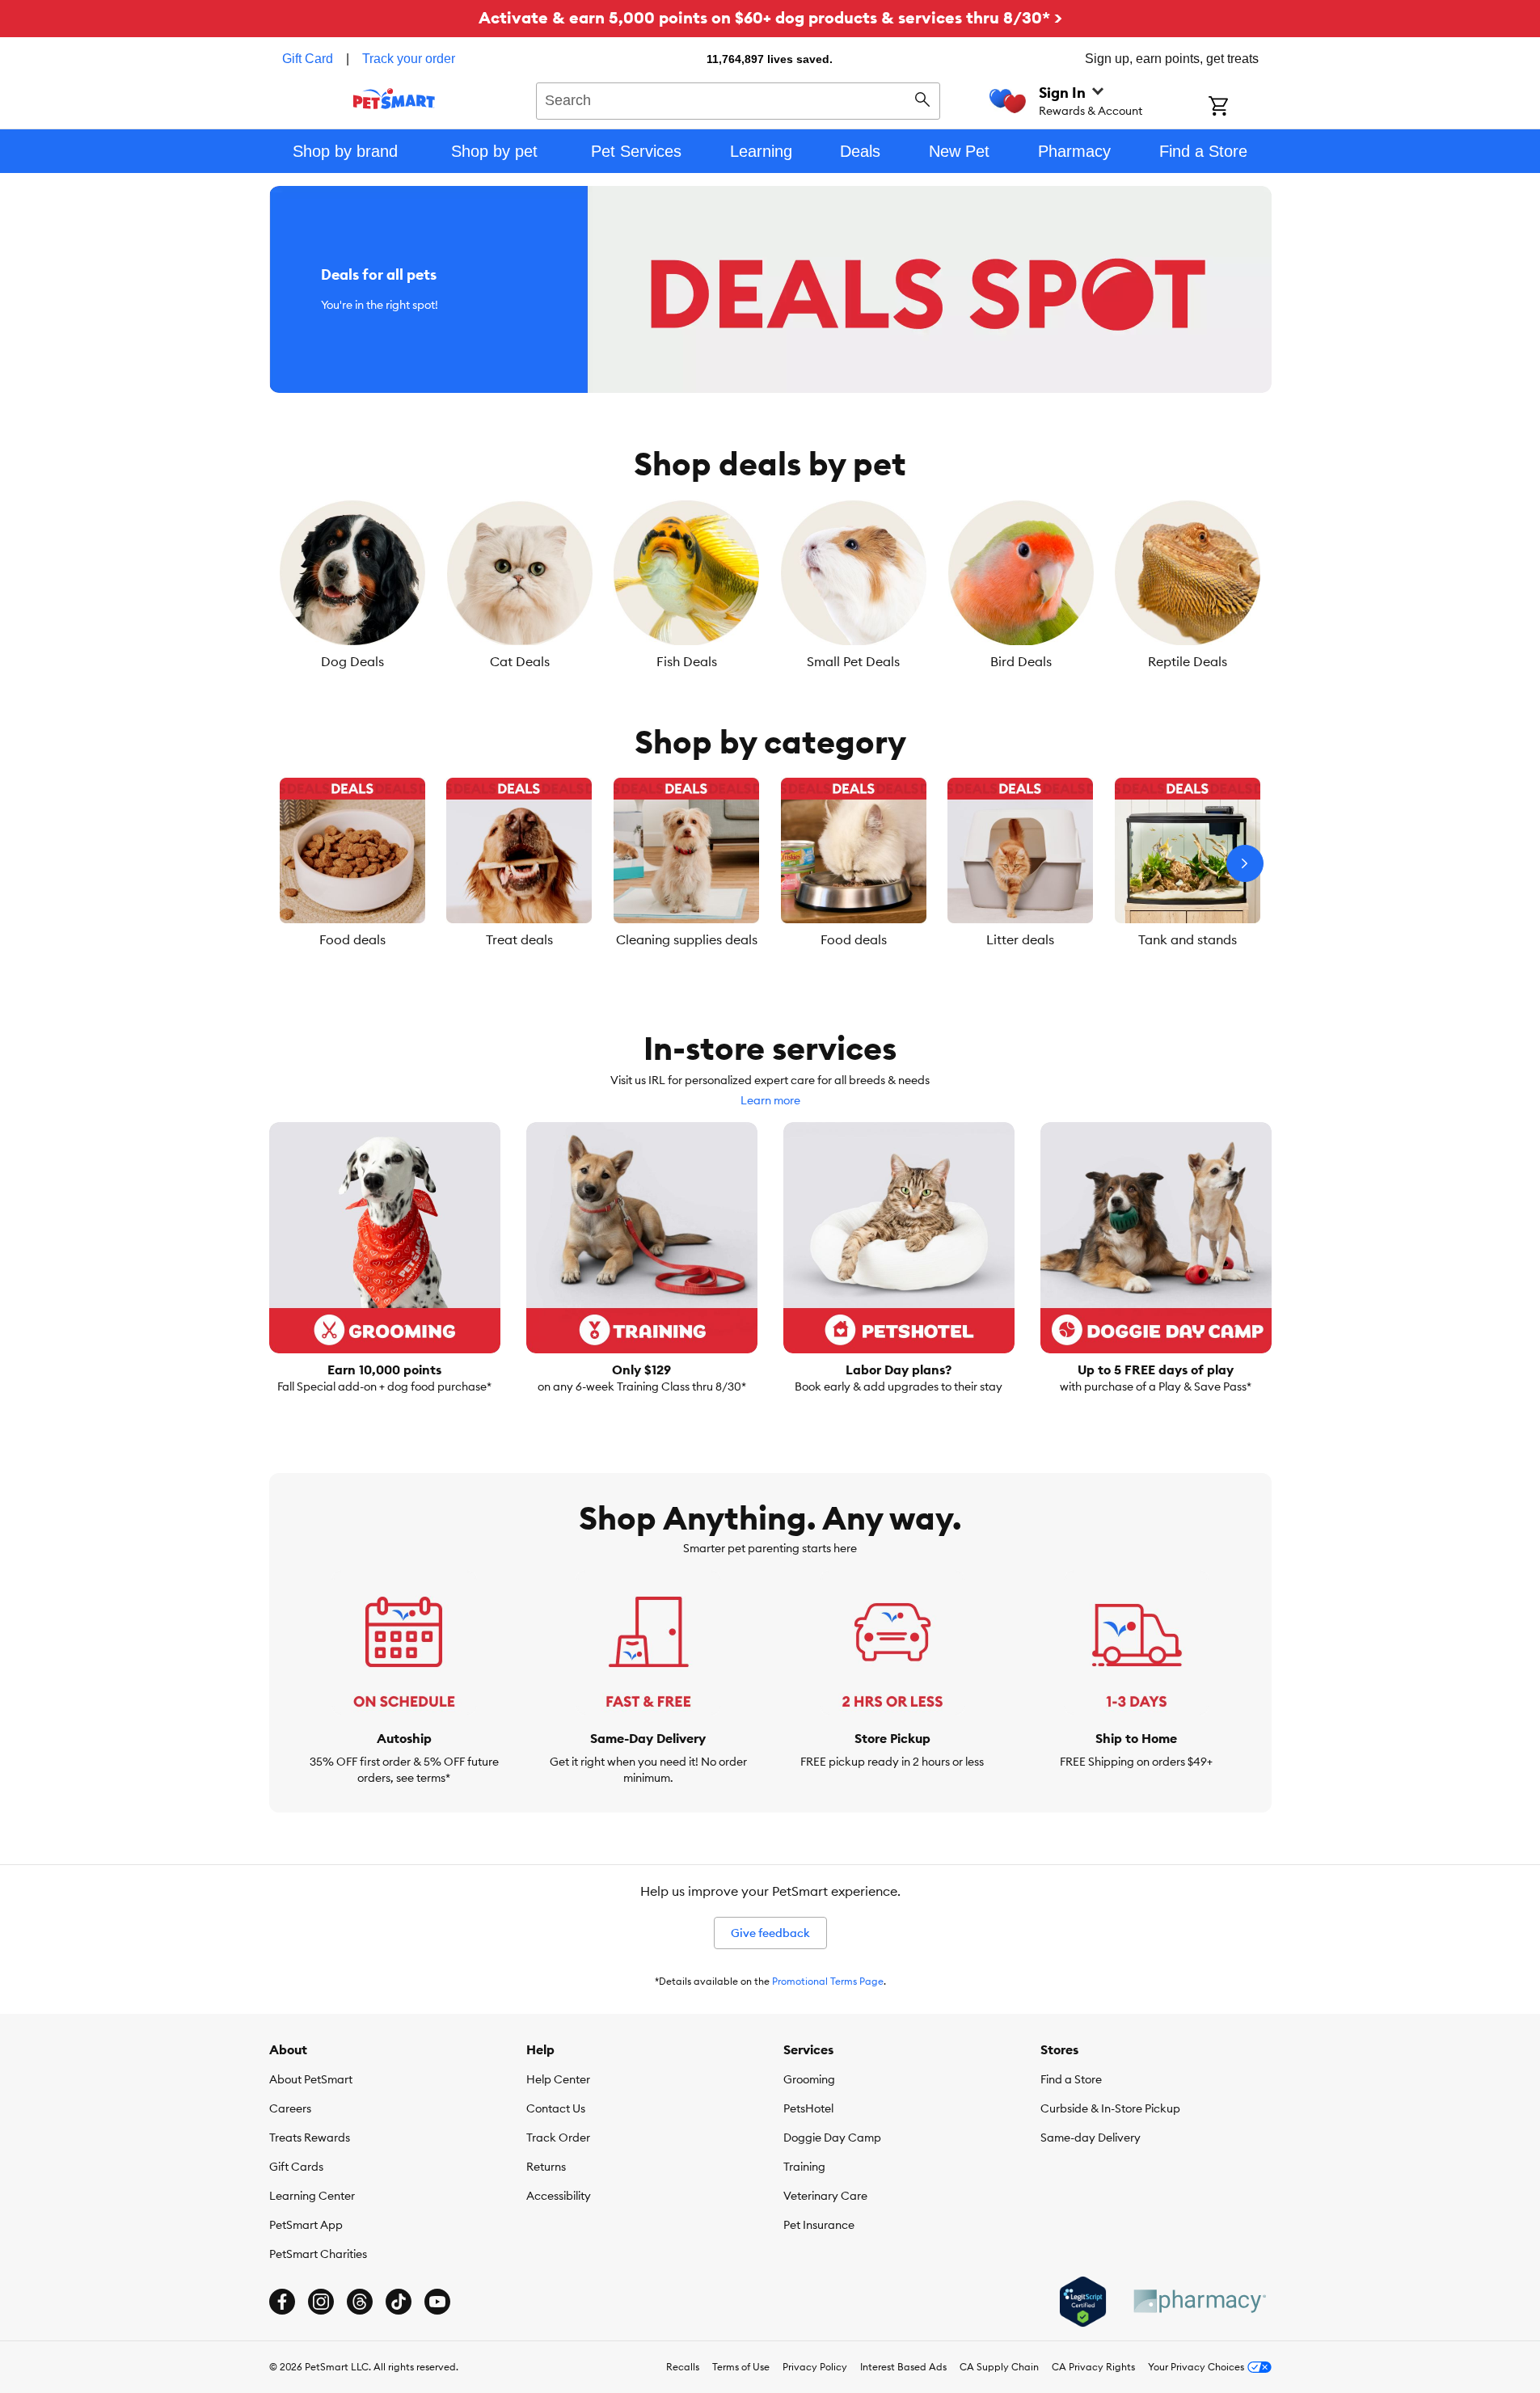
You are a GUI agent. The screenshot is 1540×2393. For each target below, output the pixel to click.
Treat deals (519, 939)
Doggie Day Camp (832, 2138)
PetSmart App (306, 2225)
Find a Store (1071, 2079)
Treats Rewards (310, 2138)
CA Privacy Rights (1093, 2367)
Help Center (558, 2079)
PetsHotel (808, 2108)
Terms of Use (741, 2367)
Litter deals (1020, 939)
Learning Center (312, 2196)
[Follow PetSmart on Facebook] (282, 2302)
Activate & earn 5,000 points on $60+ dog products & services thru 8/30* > (770, 17)
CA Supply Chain (999, 2367)
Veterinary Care (825, 2196)
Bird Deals (1021, 661)
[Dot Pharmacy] (1199, 2301)
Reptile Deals (1188, 661)
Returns (546, 2167)
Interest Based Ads (903, 2367)
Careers (290, 2108)
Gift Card (308, 59)
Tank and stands (1188, 939)
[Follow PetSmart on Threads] (360, 2302)
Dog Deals (352, 661)
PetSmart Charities (318, 2254)
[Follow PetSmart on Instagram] (321, 2302)
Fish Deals (687, 661)
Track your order (409, 59)
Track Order (558, 2138)
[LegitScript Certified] (1083, 2302)
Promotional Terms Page (828, 1981)
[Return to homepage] (394, 99)
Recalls (683, 2367)
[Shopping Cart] (1240, 108)
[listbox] (770, 585)
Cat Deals (520, 661)
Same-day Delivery (1091, 2138)
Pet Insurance (819, 2225)
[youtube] (437, 2302)
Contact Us (556, 2108)
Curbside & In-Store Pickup (1110, 2108)
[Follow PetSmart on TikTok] (399, 2302)
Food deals (352, 939)
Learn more (770, 1100)
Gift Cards (296, 2167)
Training (804, 2167)
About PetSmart (311, 2079)
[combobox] (738, 99)
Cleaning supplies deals (687, 939)
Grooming (809, 2079)
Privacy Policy (815, 2367)
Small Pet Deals (853, 661)
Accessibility (559, 2196)
